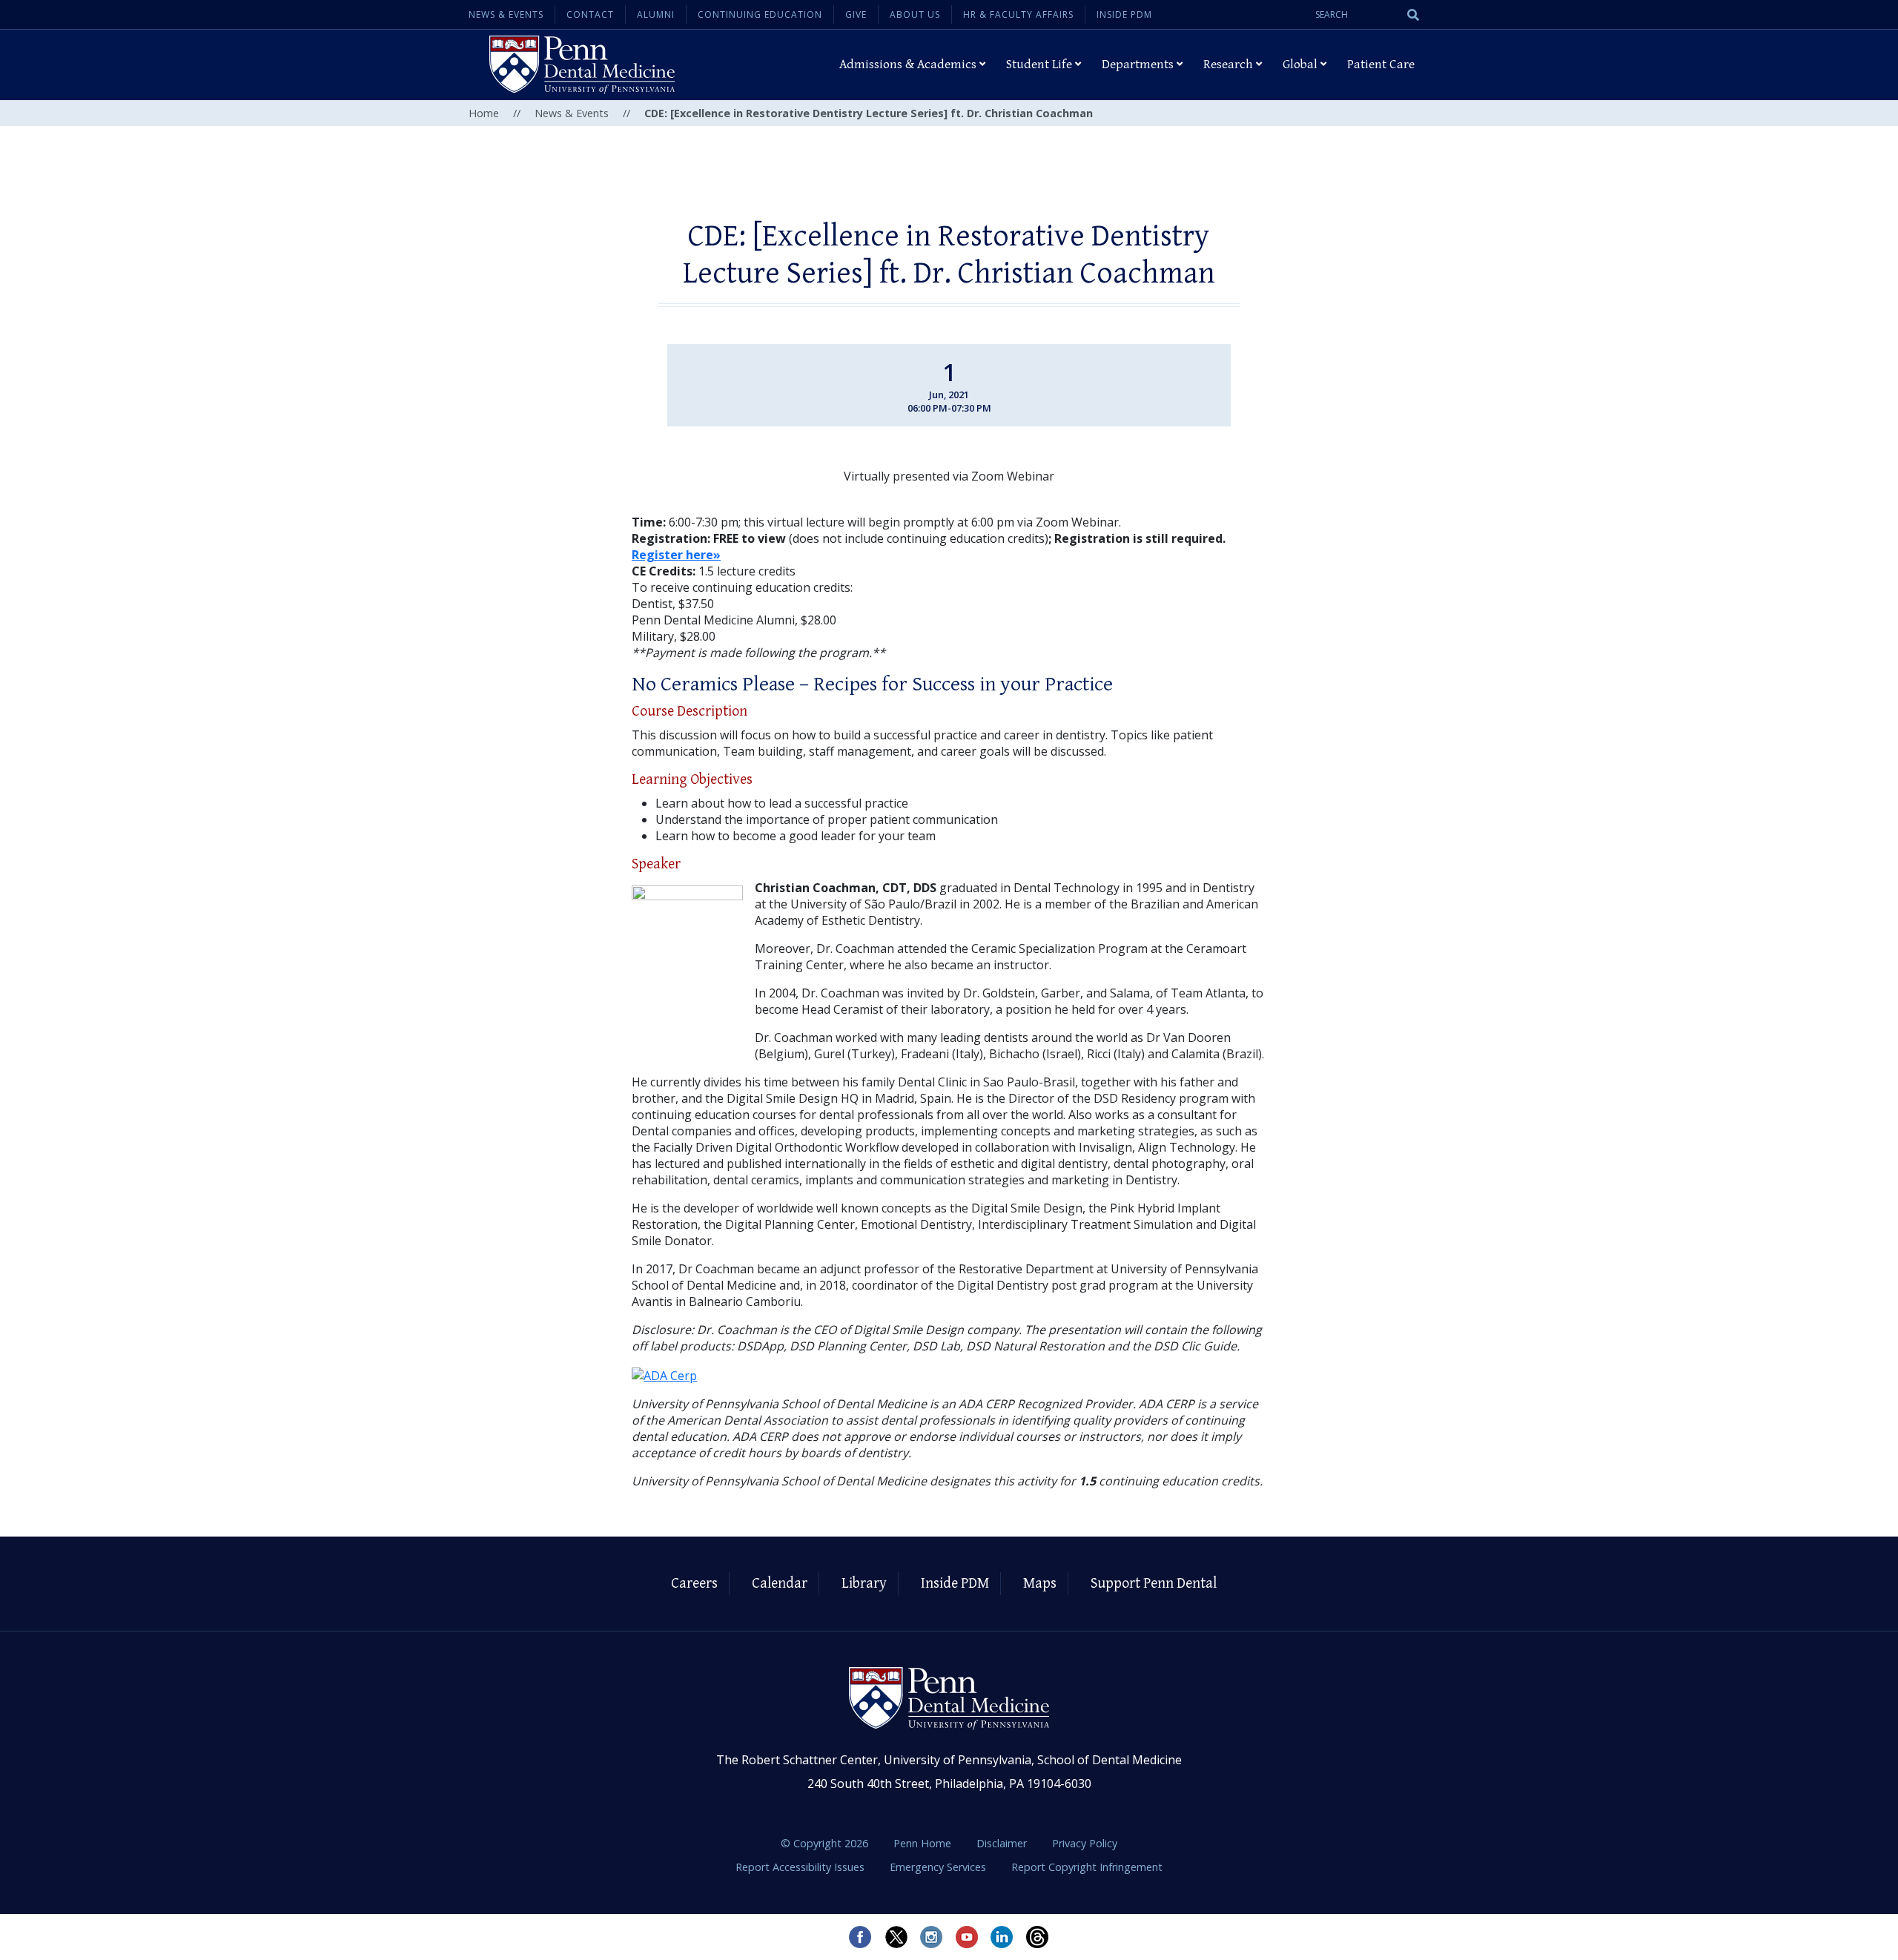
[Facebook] (860, 1937)
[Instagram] (931, 1937)
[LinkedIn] (1002, 1937)
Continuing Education (760, 14)
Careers (694, 1584)
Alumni (656, 14)
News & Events (506, 14)
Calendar (780, 1584)
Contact (590, 14)
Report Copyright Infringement (1087, 1867)
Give (856, 14)
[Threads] (1038, 1937)
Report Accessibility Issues (801, 1867)
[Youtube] (967, 1937)
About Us (915, 14)
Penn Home (924, 1843)
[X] (896, 1937)
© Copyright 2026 (824, 1843)
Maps (1040, 1584)
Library (864, 1584)
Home (484, 113)
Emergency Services (939, 1867)
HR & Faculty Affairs (1018, 14)
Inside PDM (1124, 14)
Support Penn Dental (1154, 1584)
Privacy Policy (1085, 1843)
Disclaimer (1003, 1843)
